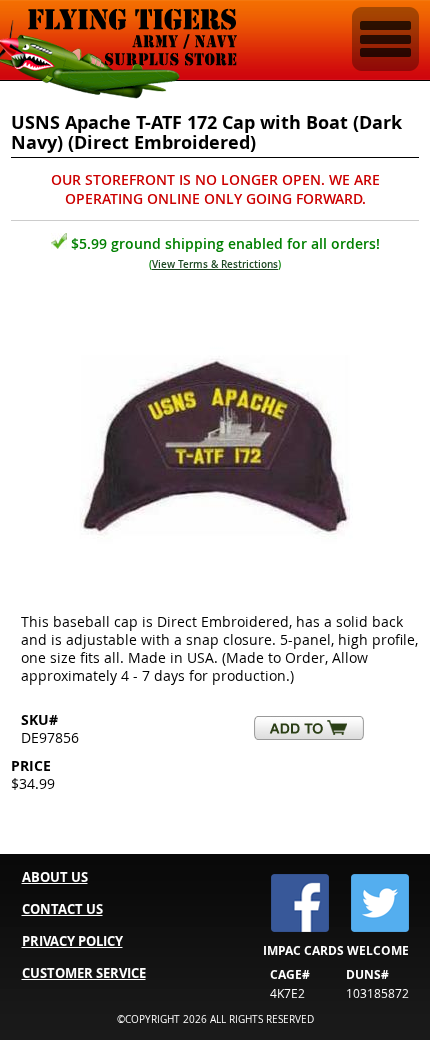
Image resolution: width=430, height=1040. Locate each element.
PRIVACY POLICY (72, 941)
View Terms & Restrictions (215, 264)
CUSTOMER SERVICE (84, 973)
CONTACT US (62, 909)
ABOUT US (55, 877)
